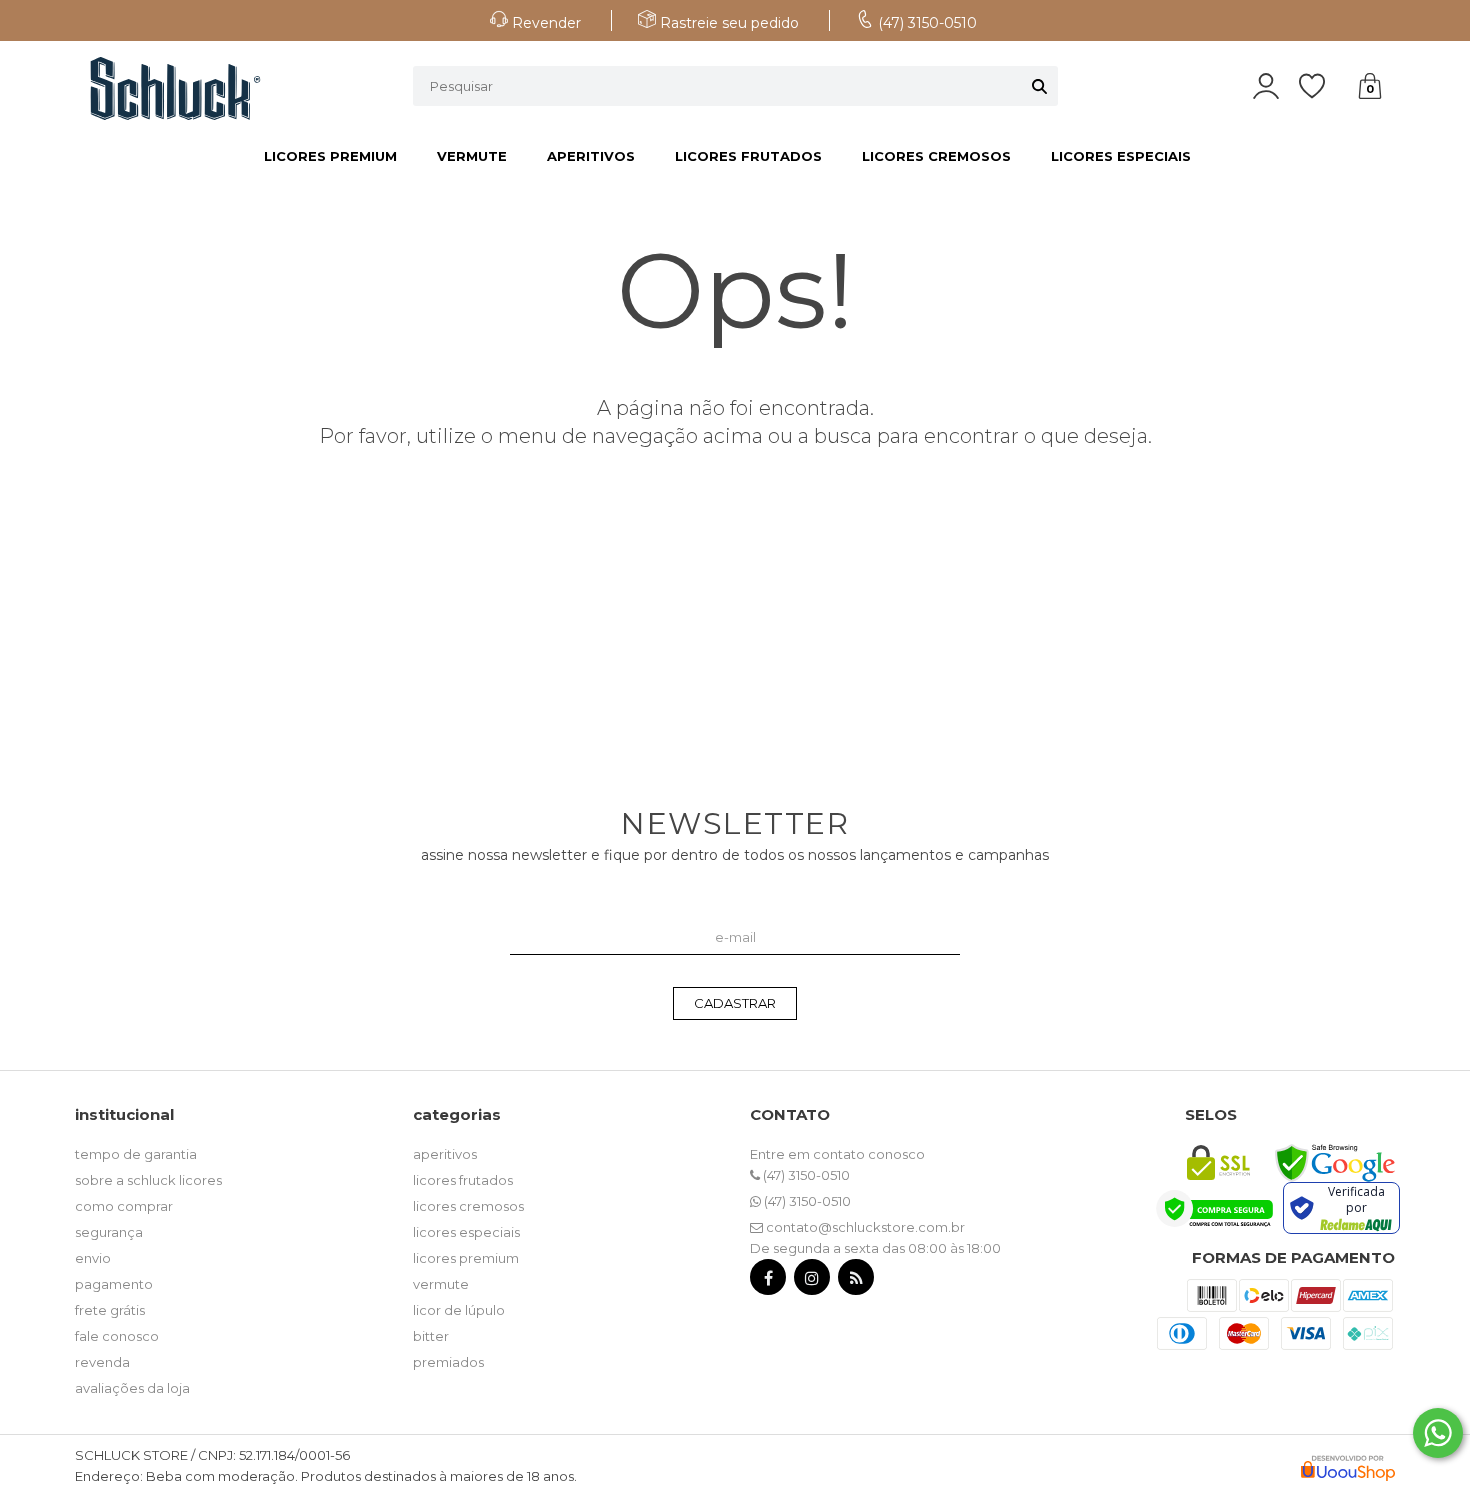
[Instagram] (812, 1281)
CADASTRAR (735, 1003)
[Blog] (856, 1281)
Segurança (109, 1232)
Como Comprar (124, 1206)
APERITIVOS (591, 156)
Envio (93, 1258)
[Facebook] (768, 1281)
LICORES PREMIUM (330, 156)
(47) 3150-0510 (805, 1175)
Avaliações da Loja (132, 1388)
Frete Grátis (110, 1310)
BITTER (431, 1336)
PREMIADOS (448, 1362)
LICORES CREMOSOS (936, 156)
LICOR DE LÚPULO (459, 1310)
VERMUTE (472, 156)
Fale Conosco (117, 1336)
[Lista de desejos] (1322, 86)
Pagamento (114, 1284)
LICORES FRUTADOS (748, 156)
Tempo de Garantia (136, 1154)
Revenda (102, 1362)
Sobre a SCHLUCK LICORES (148, 1180)
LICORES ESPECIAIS (1121, 156)
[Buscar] (1039, 86)
